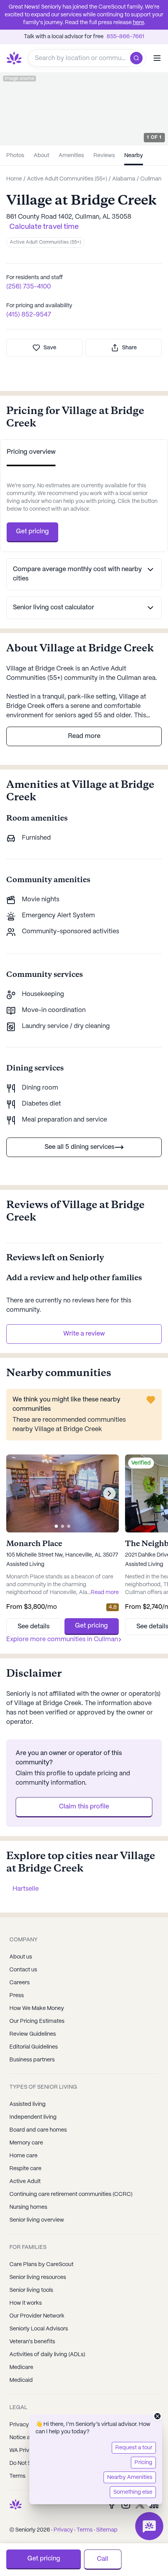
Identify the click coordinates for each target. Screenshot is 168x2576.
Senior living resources (38, 2277)
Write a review (84, 1334)
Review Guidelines (33, 2034)
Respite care (25, 2169)
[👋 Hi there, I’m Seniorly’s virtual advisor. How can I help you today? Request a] (149, 2526)
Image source (20, 79)
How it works (26, 2303)
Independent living (33, 2117)
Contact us (23, 1970)
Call (103, 2559)
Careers (20, 1983)
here (139, 23)
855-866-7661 (125, 37)
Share (129, 348)
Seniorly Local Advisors (39, 2329)
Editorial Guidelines (34, 2047)
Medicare (21, 2367)
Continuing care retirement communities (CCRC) (71, 2194)
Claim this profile (84, 1807)
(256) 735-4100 (29, 287)
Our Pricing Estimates (37, 2021)
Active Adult (25, 2181)
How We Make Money (37, 2008)
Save (50, 348)
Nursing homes (28, 2207)
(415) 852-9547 (29, 315)
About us (21, 1957)
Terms (85, 2530)
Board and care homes (38, 2130)
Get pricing (32, 532)
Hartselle (26, 1889)
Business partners (32, 2060)
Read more (84, 736)
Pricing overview (31, 452)
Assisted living (28, 2104)
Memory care (26, 2143)
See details (34, 1627)
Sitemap (107, 2530)
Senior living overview (37, 2220)
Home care (23, 2156)
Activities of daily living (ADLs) (47, 2355)
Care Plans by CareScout (41, 2265)
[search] (138, 58)
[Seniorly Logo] (14, 58)
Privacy (63, 2530)
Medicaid (21, 2380)
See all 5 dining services (80, 1147)
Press (17, 1996)
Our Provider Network (37, 2316)
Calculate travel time (44, 227)
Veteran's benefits (32, 2342)
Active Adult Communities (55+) (46, 242)
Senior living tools (31, 2290)
